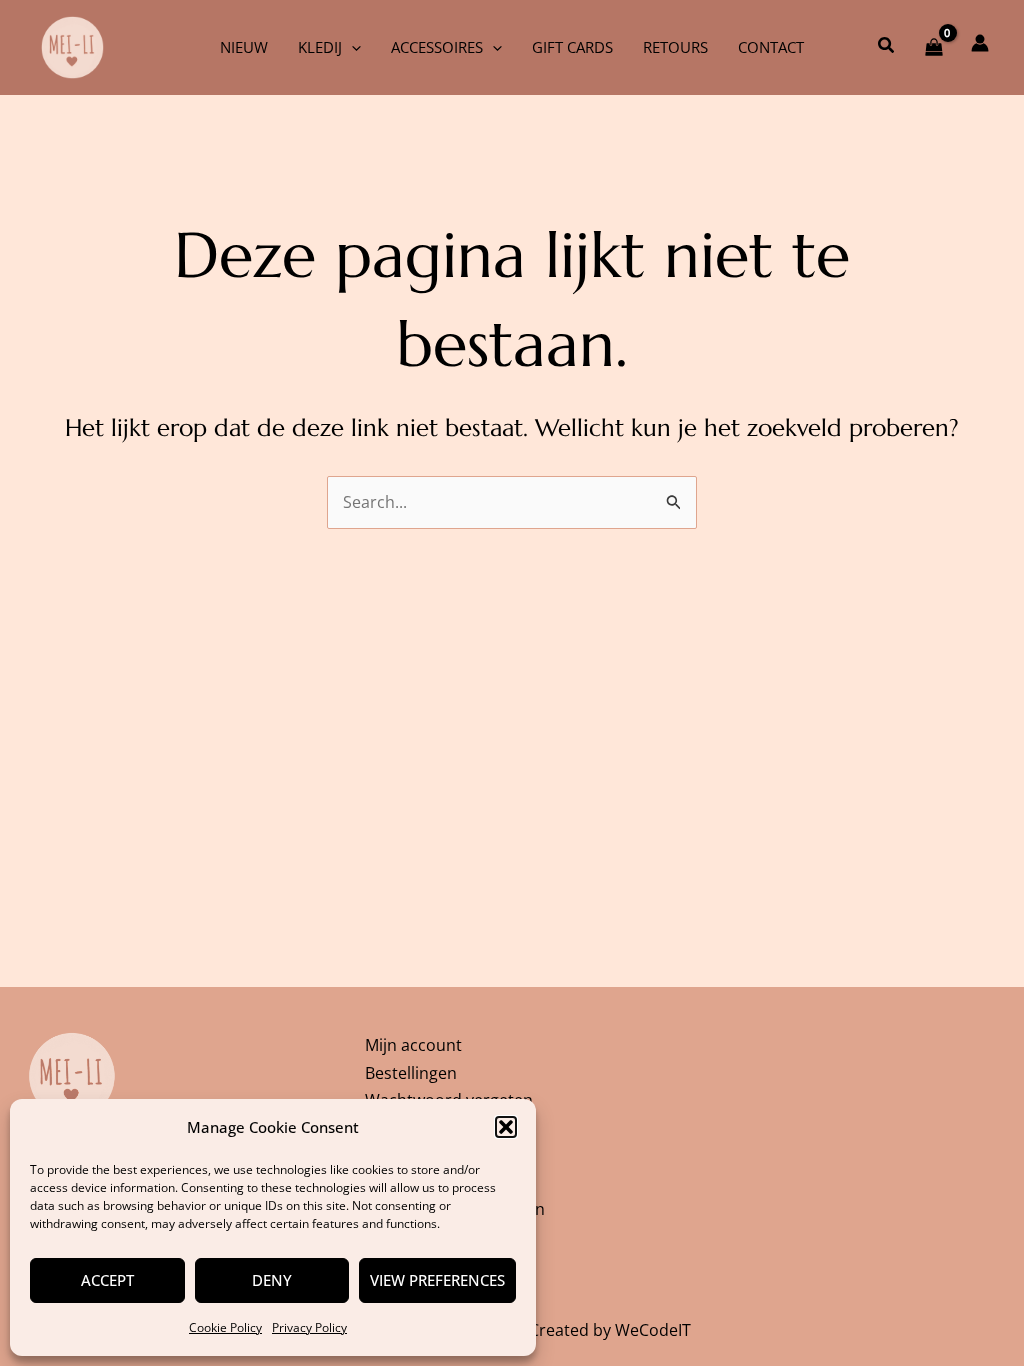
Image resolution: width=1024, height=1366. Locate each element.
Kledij (320, 47)
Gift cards (572, 47)
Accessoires (437, 47)
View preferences (437, 1280)
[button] (506, 1127)
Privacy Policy (309, 1327)
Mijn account (413, 1045)
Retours (675, 47)
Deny (272, 1280)
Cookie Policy (225, 1327)
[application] (351, 47)
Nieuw (244, 47)
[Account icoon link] (980, 43)
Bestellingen (411, 1073)
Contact (771, 47)
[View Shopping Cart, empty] (933, 47)
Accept (107, 1280)
